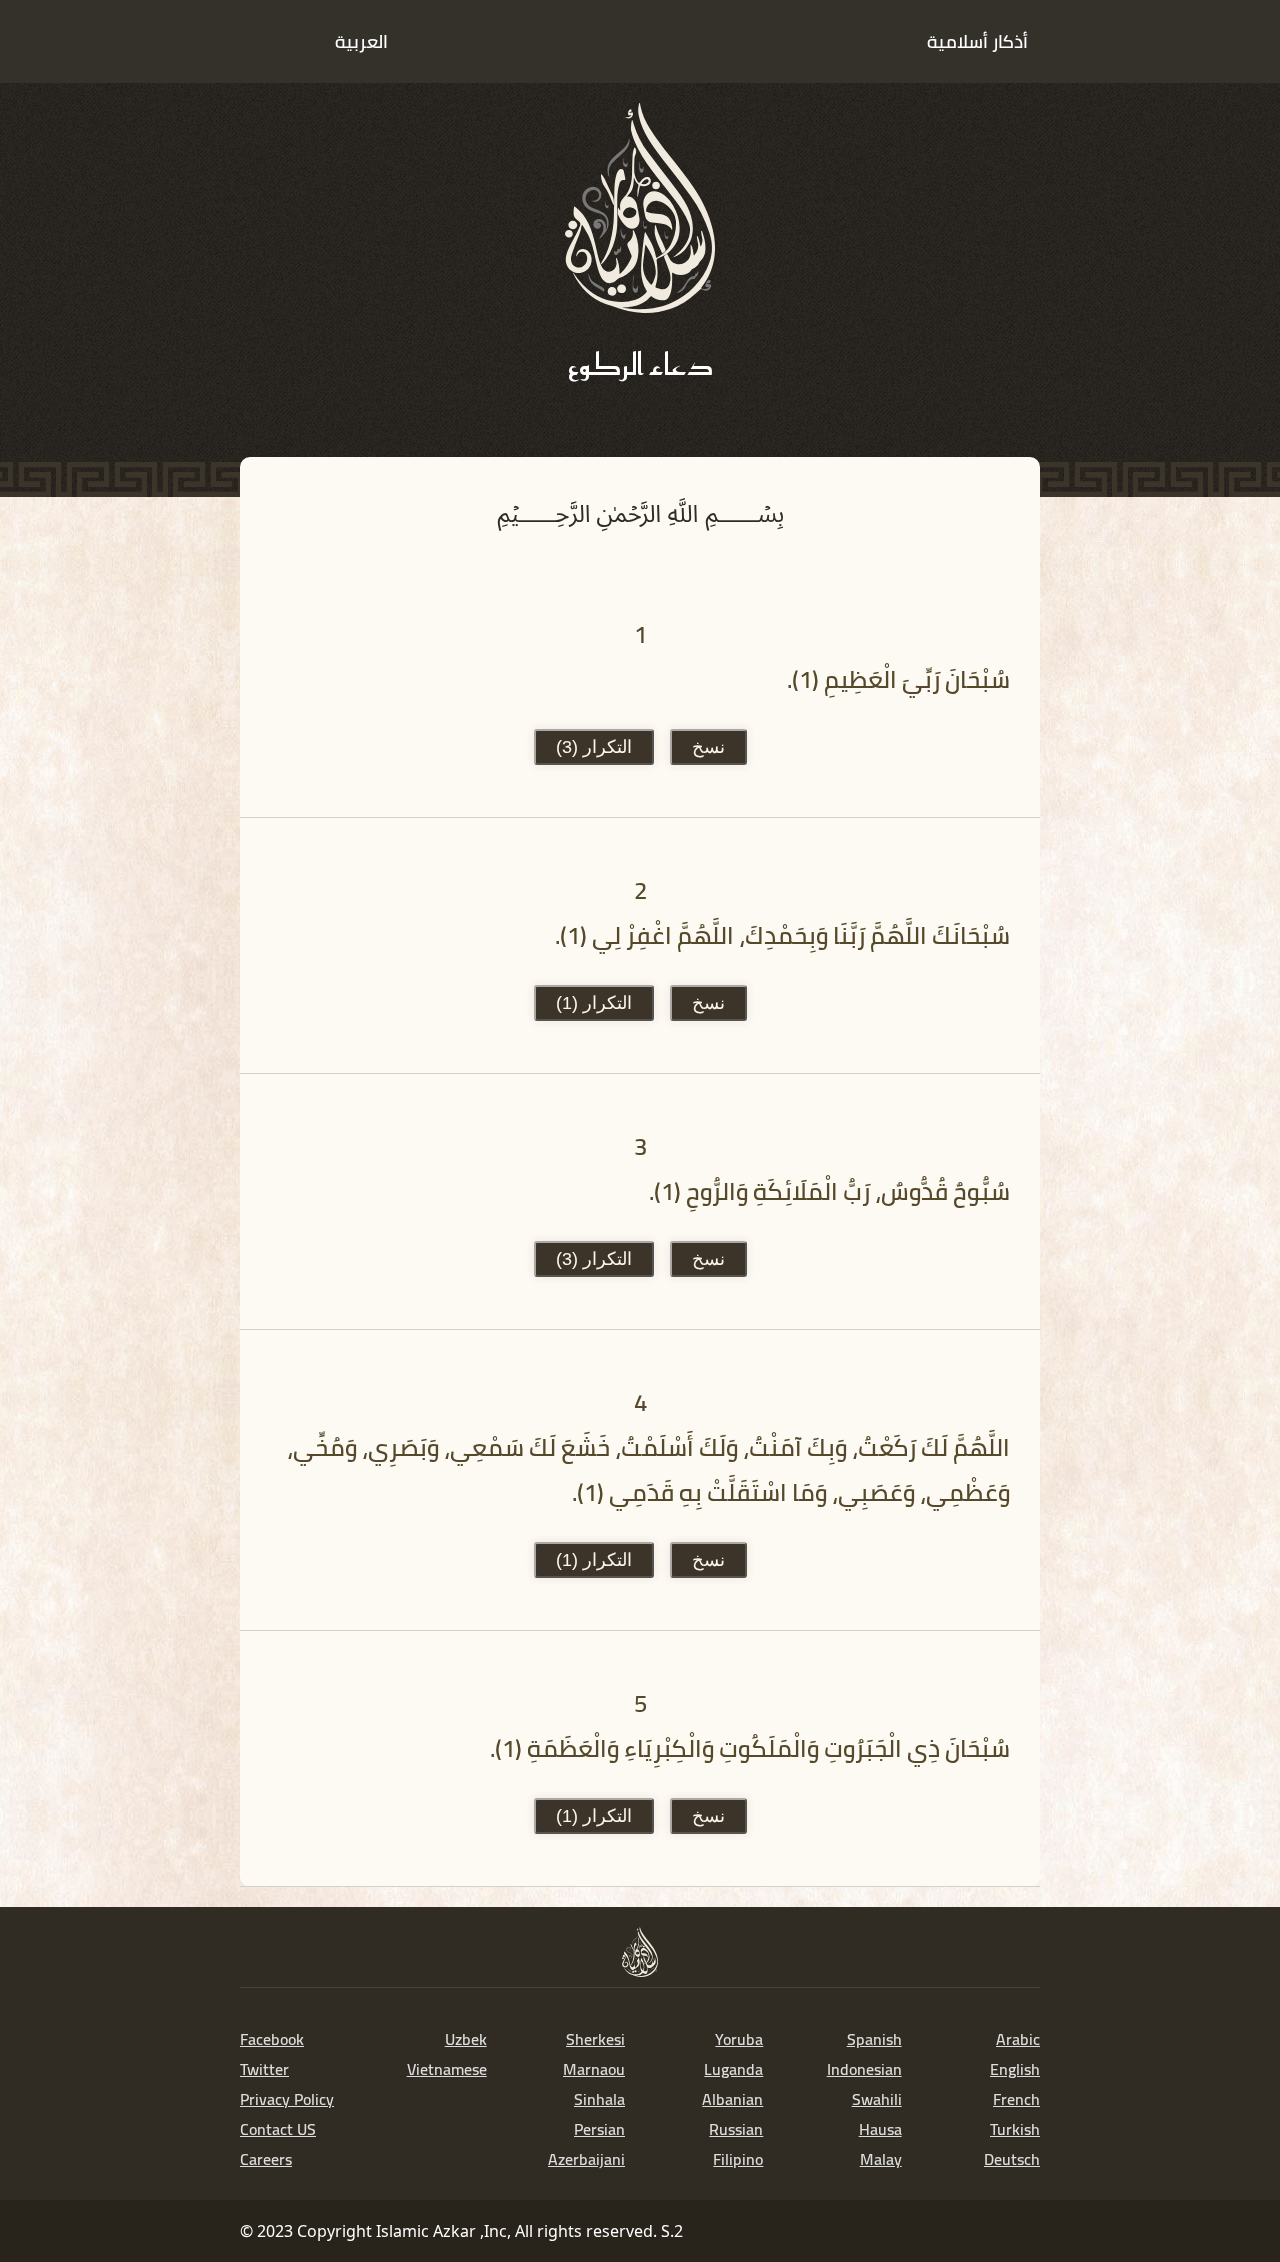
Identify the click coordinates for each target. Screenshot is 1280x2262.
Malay (881, 2159)
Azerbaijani (586, 2159)
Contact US (278, 2129)
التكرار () (594, 747)
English (1015, 2069)
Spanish (874, 2039)
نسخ (708, 747)
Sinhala (599, 2099)
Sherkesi (595, 2039)
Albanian (732, 2099)
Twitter (264, 2069)
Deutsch (1012, 2159)
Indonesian (864, 2069)
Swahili (877, 2099)
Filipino (738, 2159)
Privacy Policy (287, 2099)
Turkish (1015, 2129)
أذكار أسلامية (977, 41)
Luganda (733, 2069)
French (1016, 2099)
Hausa (880, 2129)
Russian (736, 2129)
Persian (599, 2129)
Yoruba (739, 2039)
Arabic (1018, 2039)
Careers (266, 2159)
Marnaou (594, 2069)
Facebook (272, 2039)
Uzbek (466, 2039)
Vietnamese (447, 2069)
